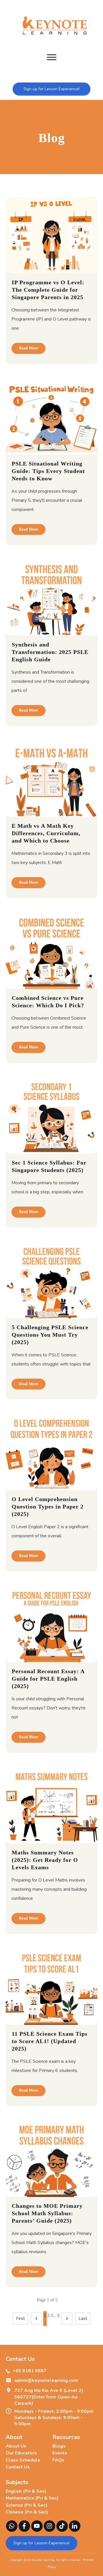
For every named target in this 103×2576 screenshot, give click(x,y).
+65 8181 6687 (29, 2371)
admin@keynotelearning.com (46, 2380)
